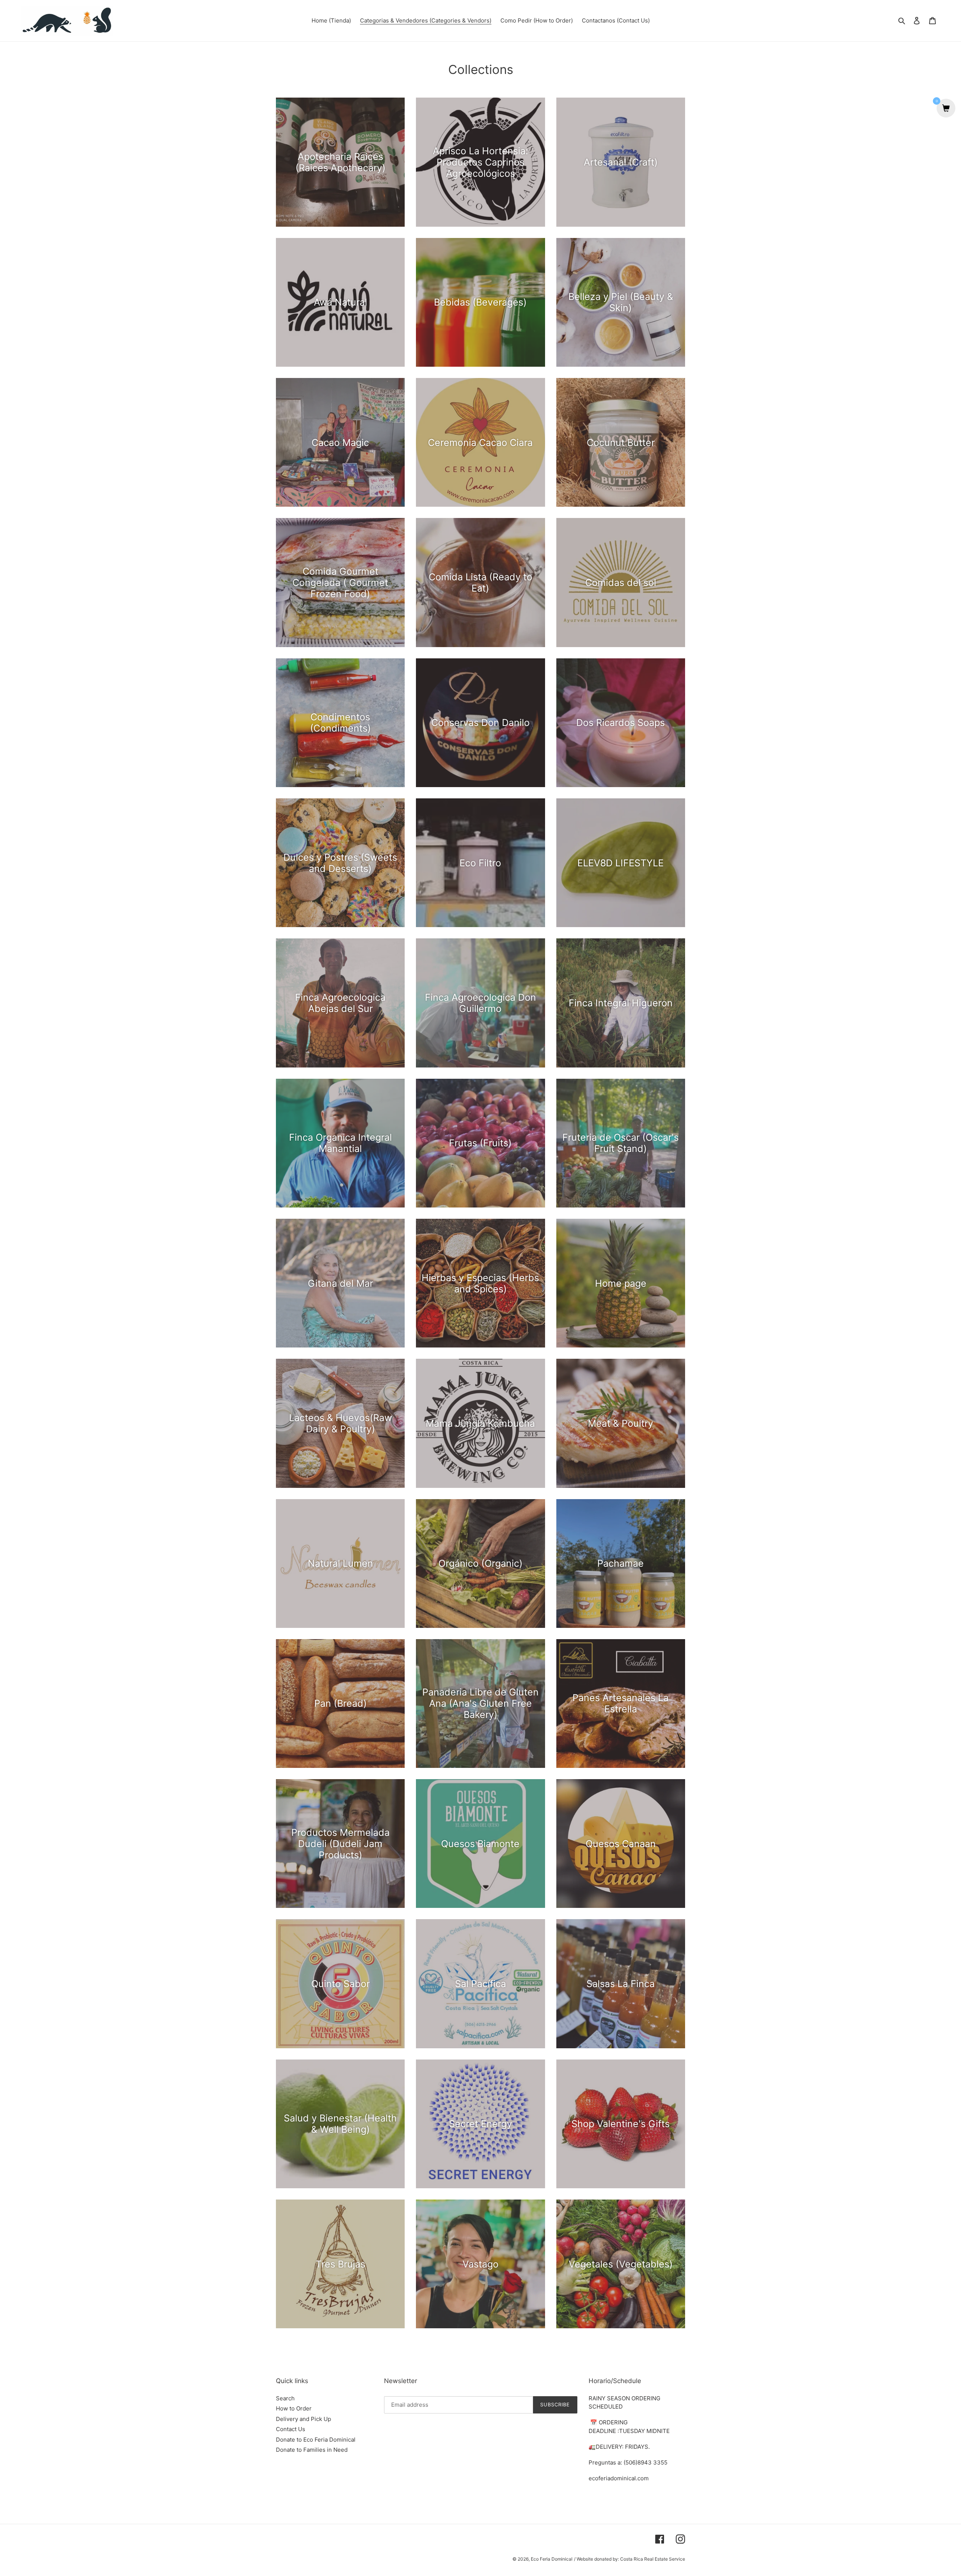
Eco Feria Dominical (552, 2559)
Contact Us (291, 2429)
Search (285, 2398)
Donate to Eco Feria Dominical (316, 2440)
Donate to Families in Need (312, 2450)
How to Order (294, 2408)
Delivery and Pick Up (304, 2419)
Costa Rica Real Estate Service (653, 2559)
